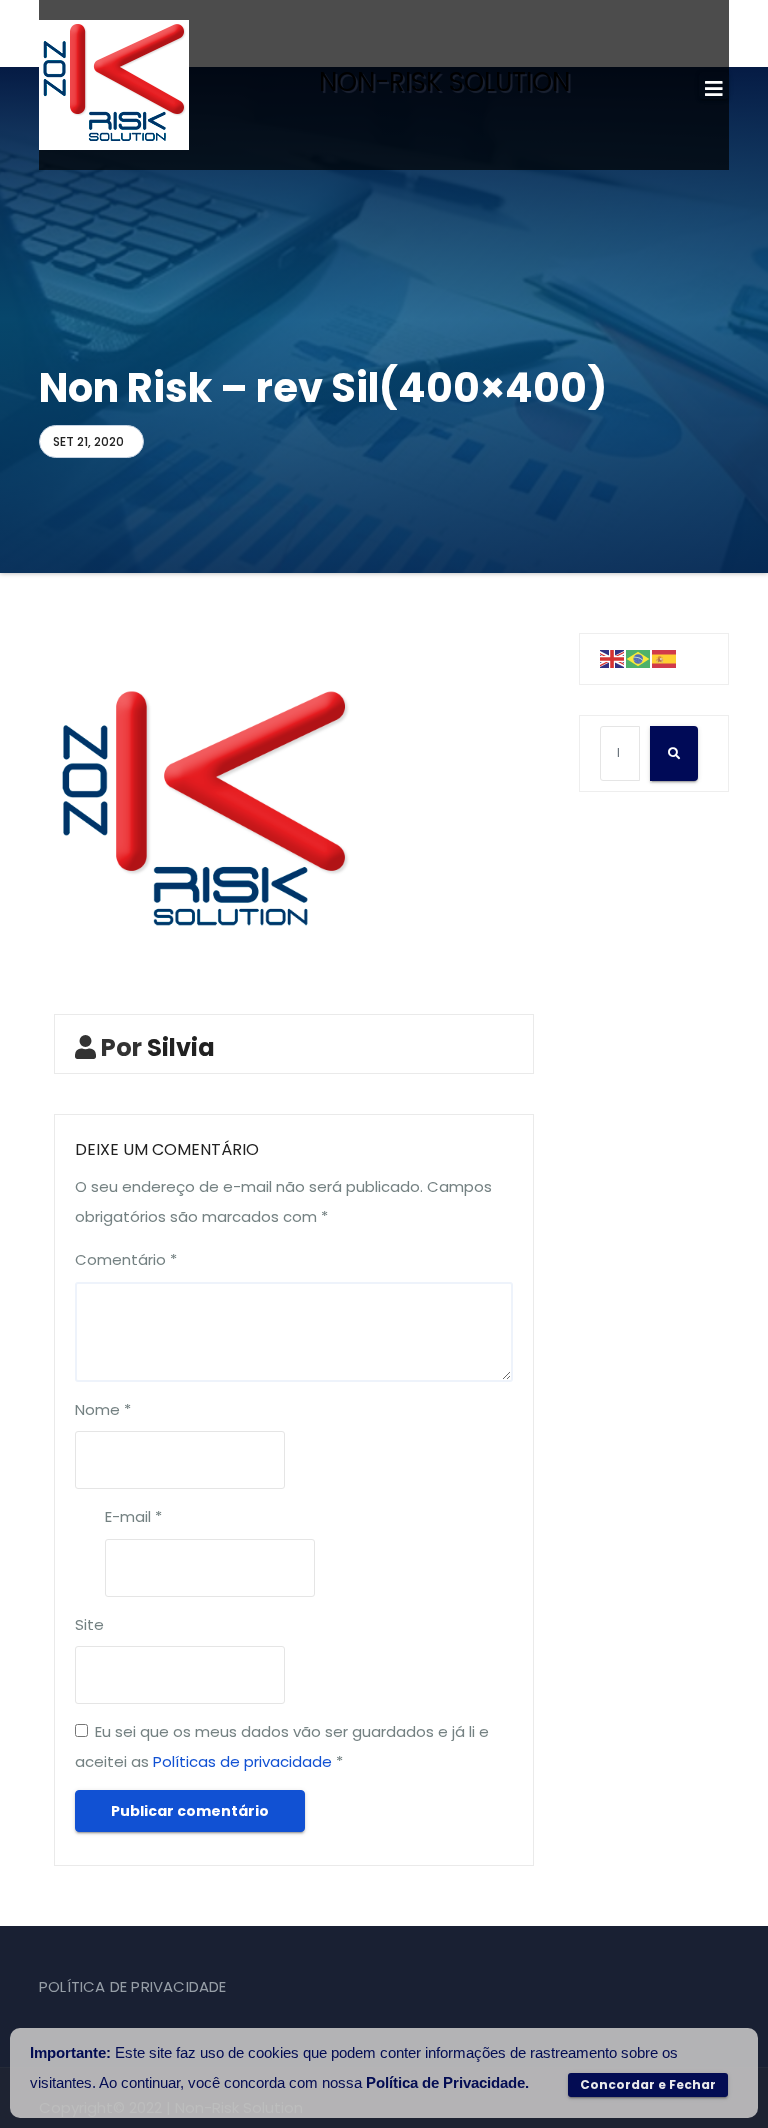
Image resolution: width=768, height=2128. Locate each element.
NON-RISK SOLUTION (444, 82)
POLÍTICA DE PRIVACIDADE (133, 1986)
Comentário (126, 1259)
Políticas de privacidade (242, 1761)
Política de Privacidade (445, 2082)
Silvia (181, 1047)
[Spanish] (665, 658)
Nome (103, 1409)
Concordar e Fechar (648, 2084)
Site (89, 1624)
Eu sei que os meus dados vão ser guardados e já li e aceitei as (282, 1746)
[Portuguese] (639, 658)
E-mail (133, 1516)
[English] (613, 658)
